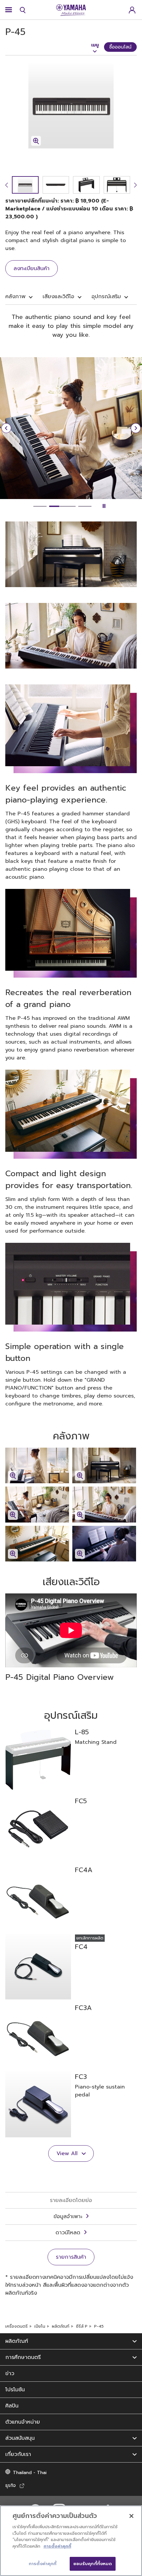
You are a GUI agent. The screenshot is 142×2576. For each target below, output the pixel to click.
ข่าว (10, 2373)
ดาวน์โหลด (68, 2233)
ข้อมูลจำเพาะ (68, 2216)
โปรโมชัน (15, 2390)
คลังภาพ (15, 297)
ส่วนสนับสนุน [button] (20, 2438)
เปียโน (40, 2326)
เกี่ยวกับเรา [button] (18, 2454)
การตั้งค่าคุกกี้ (57, 2546)
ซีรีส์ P (82, 2326)
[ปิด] (131, 2516)
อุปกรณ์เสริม (106, 297)
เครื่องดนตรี (17, 2326)
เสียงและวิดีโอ (58, 297)
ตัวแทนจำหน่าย (23, 2422)
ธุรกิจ (11, 2485)
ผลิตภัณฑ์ (61, 2326)
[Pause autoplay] (104, 506)
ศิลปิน (12, 2406)
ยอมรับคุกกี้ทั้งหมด (93, 2564)
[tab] (40, 506)
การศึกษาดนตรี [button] (23, 2357)
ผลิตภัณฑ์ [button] (17, 2341)
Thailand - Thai (30, 2473)
